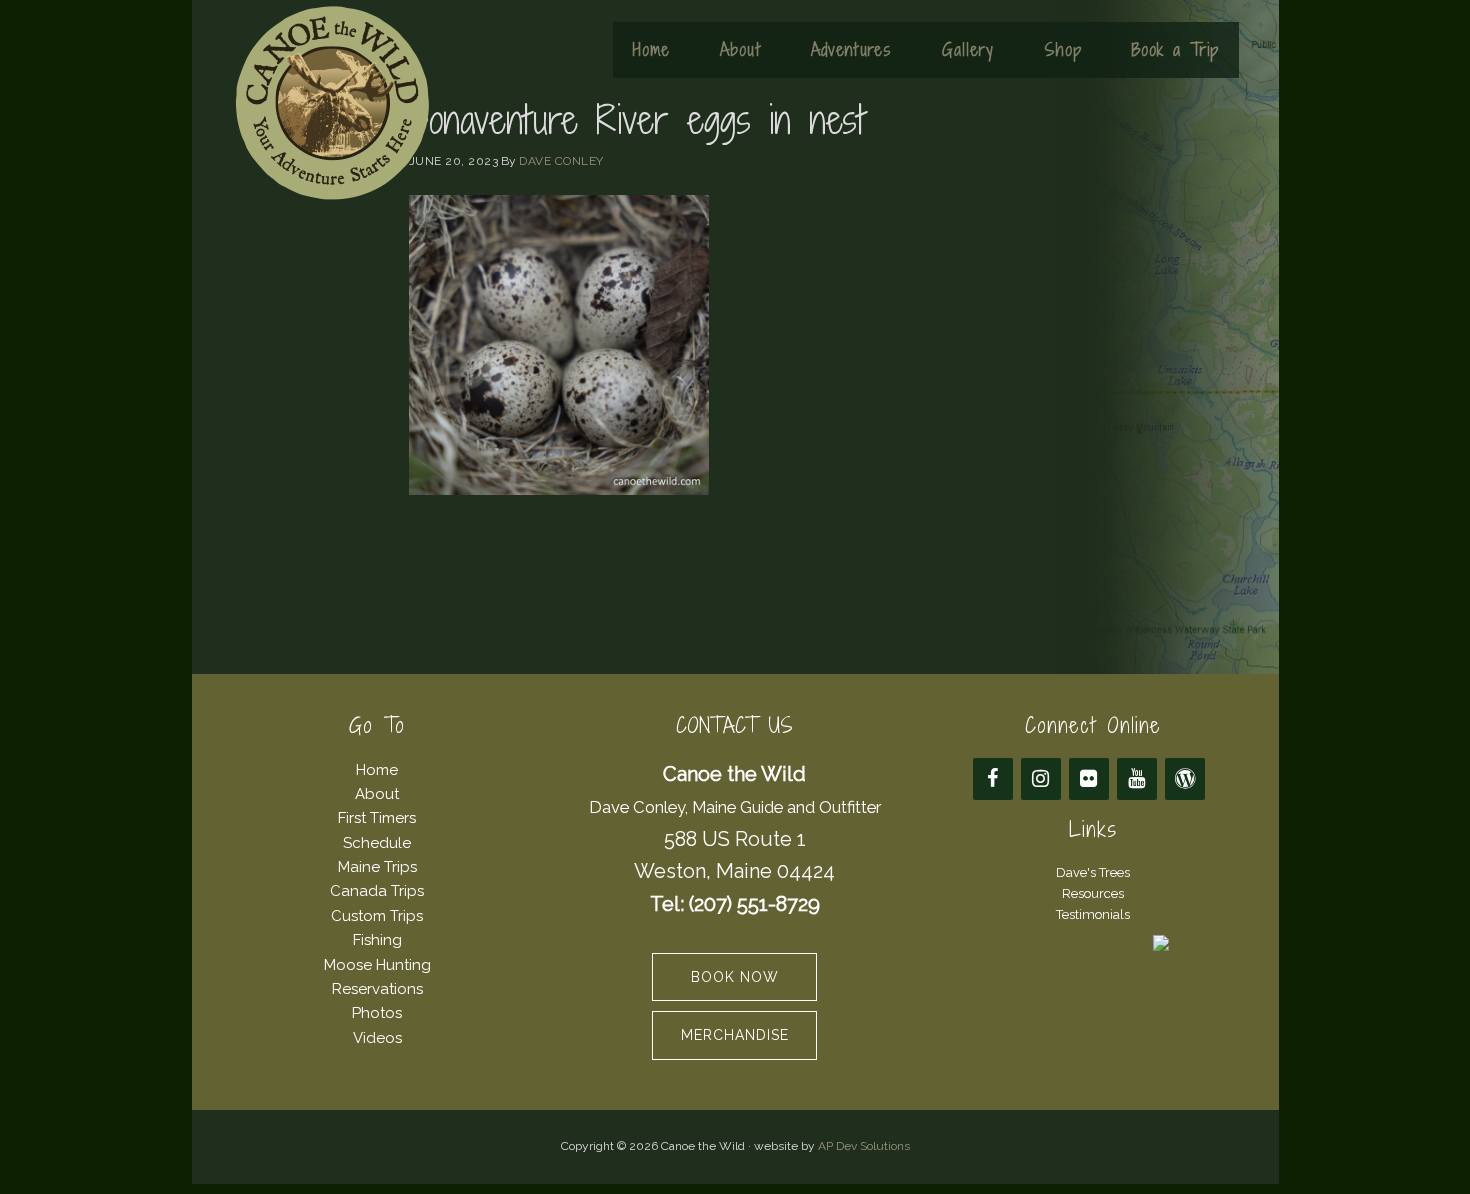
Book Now (735, 977)
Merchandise (735, 1035)
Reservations (377, 989)
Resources (1093, 893)
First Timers (377, 818)
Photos (377, 1013)
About (377, 794)
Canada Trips (377, 891)
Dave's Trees (1093, 872)
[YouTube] (1137, 779)
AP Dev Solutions (864, 1146)
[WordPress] (1185, 779)
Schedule (377, 843)
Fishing (377, 940)
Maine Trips (377, 867)
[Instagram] (1041, 779)
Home (377, 770)
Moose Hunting (377, 965)
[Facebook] (993, 779)
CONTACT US (734, 725)
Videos (377, 1038)
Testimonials (1093, 914)
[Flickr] (1089, 779)
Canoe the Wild (332, 103)
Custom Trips (377, 916)
